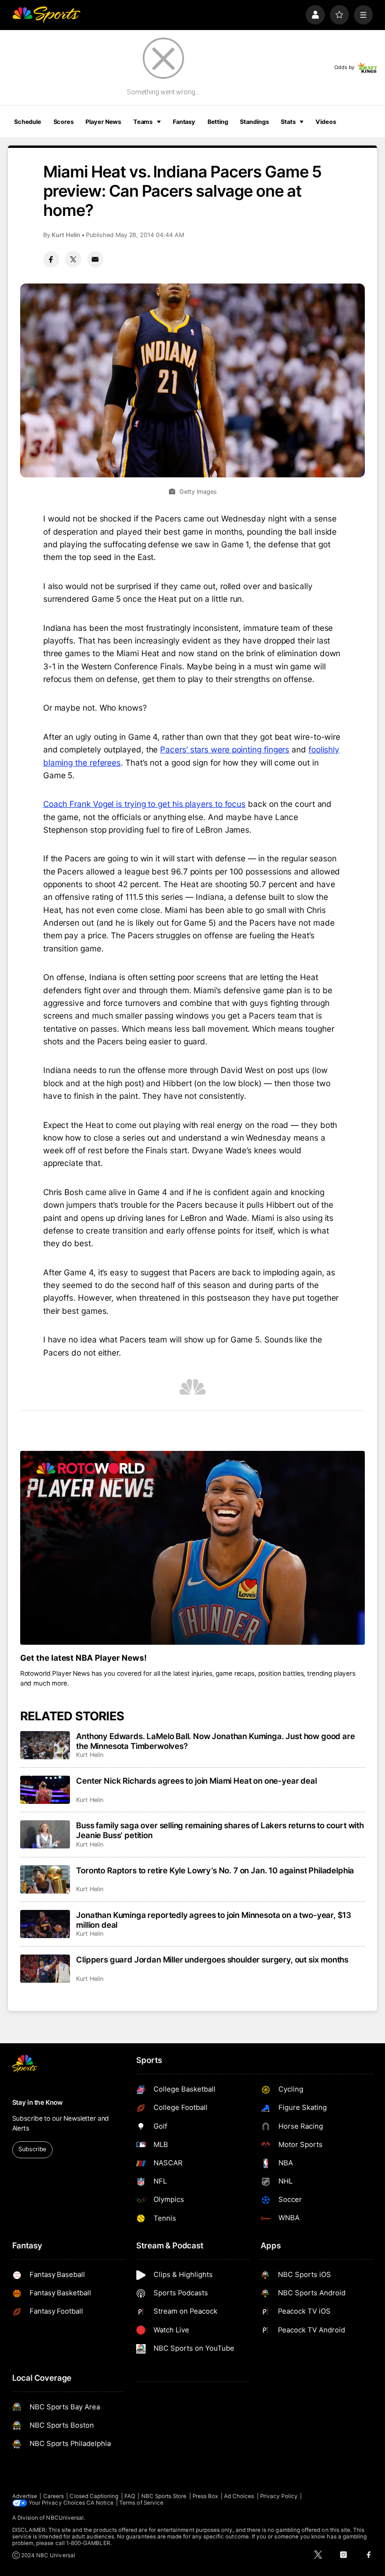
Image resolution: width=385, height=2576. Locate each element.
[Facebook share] (51, 259)
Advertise (25, 2496)
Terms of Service (141, 2503)
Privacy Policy (279, 2496)
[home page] (46, 15)
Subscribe (32, 2149)
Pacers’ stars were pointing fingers (225, 749)
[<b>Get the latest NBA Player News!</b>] (193, 1548)
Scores (64, 122)
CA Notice (100, 2503)
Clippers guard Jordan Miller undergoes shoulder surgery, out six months (212, 1959)
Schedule (28, 122)
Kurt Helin (66, 235)
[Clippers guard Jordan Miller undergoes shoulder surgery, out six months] (45, 1969)
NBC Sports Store (164, 2496)
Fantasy (184, 122)
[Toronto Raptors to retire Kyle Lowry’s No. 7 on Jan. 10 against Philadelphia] (45, 1879)
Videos (326, 122)
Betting (218, 122)
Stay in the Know (38, 2102)
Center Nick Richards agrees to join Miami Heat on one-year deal (196, 1781)
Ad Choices (239, 2496)
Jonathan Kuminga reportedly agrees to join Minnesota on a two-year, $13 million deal (214, 1920)
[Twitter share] (73, 259)
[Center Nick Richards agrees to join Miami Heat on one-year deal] (45, 1790)
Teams (143, 122)
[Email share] (95, 259)
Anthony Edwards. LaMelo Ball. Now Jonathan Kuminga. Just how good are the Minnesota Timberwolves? (215, 1741)
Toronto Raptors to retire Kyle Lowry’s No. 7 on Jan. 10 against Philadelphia (215, 1870)
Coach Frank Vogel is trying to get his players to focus (144, 804)
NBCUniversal (65, 2518)
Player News (103, 122)
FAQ (130, 2496)
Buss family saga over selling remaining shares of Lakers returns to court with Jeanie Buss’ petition (220, 1830)
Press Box (205, 2496)
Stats (288, 122)
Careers (54, 2496)
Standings (254, 122)
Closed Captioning (94, 2496)
